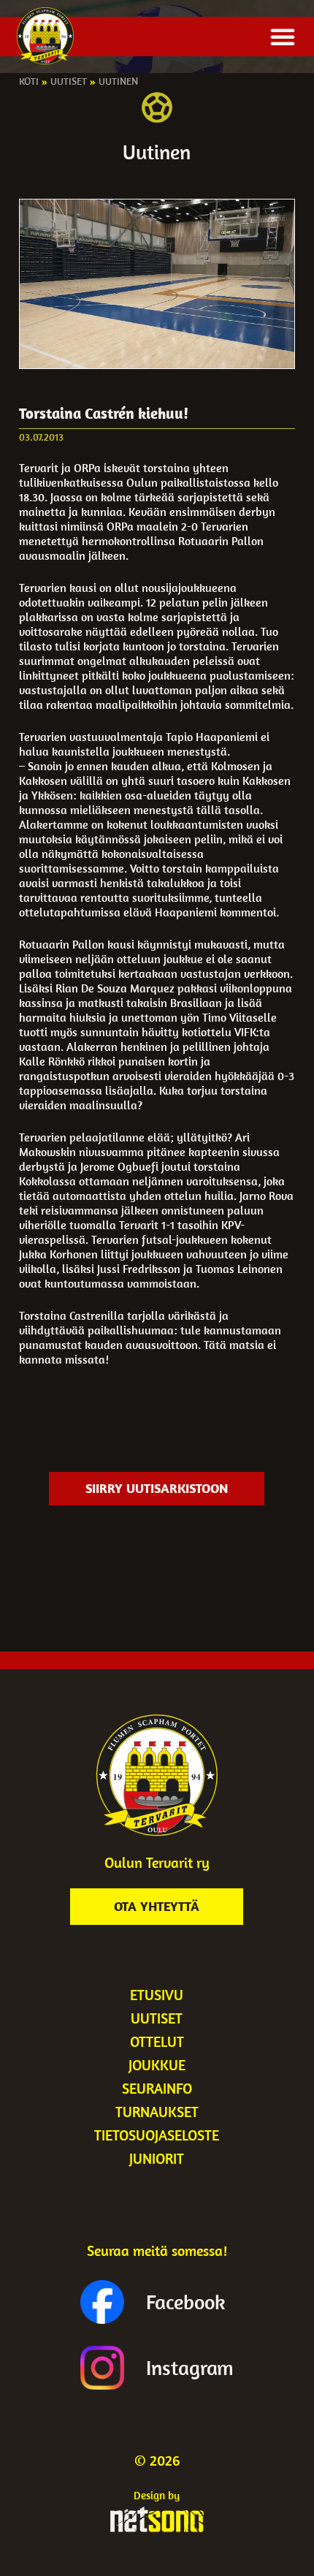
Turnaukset (157, 2112)
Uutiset (69, 81)
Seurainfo (157, 2088)
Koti (29, 81)
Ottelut (157, 2041)
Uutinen (118, 81)
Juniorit (157, 2158)
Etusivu (157, 1995)
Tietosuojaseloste (157, 2135)
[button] (283, 37)
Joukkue (157, 2065)
